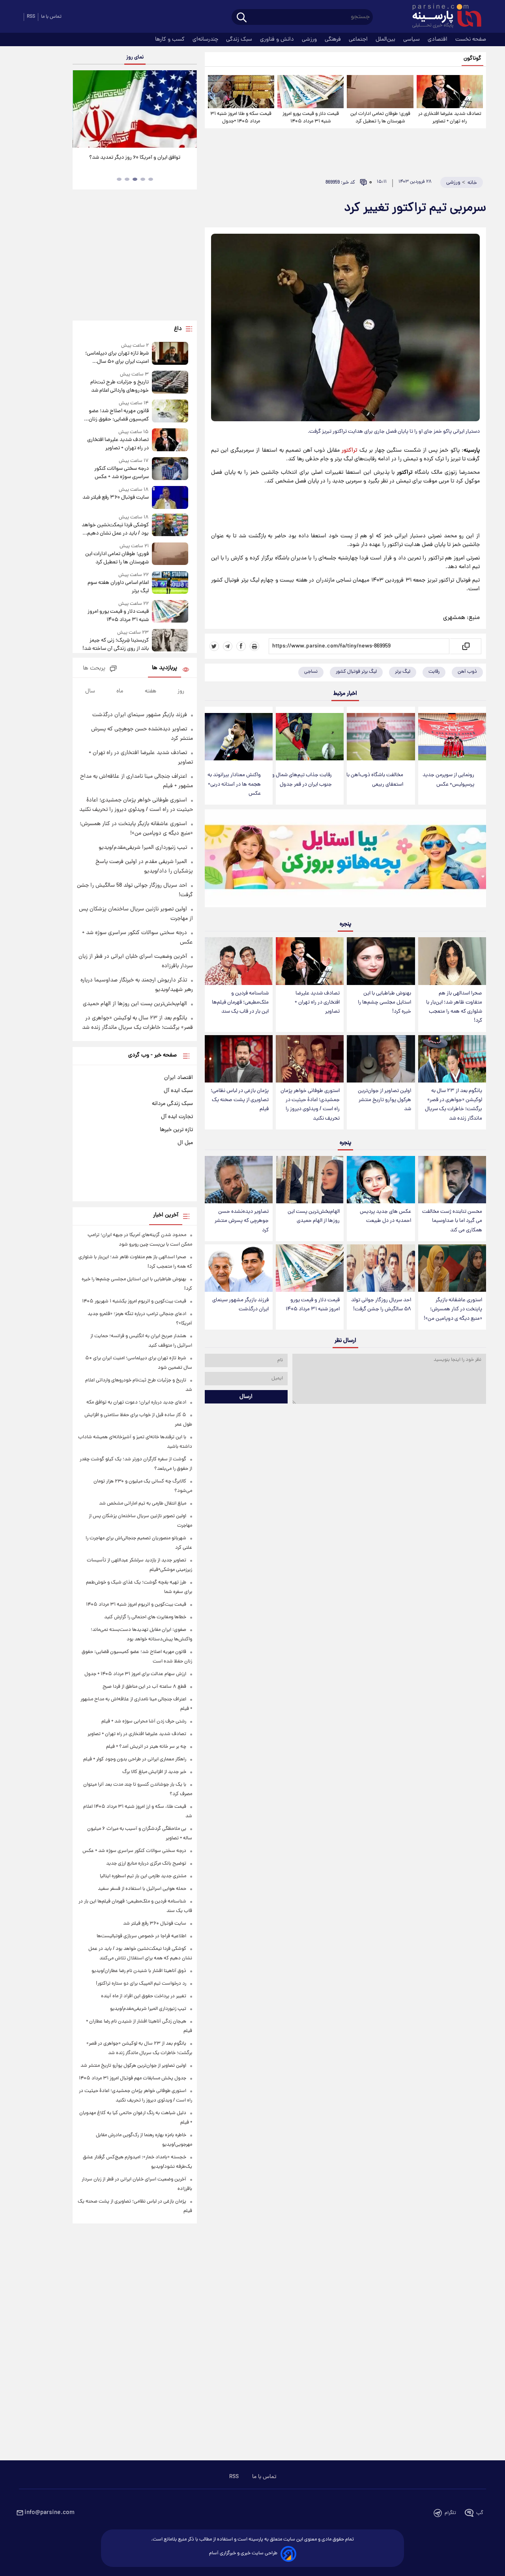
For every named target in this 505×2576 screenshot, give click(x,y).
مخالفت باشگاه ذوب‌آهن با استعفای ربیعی (375, 780)
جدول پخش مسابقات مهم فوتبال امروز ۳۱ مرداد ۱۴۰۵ (133, 2078)
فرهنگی (334, 39)
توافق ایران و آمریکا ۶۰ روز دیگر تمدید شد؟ (135, 158)
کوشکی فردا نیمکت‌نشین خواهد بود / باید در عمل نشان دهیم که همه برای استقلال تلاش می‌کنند (115, 529)
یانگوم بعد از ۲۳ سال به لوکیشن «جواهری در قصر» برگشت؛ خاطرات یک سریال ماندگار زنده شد (454, 1105)
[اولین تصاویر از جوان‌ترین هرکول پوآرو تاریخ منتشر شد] (381, 1059)
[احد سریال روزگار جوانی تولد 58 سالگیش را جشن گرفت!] (381, 1268)
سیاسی (412, 39)
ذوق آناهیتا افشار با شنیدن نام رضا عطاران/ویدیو (139, 1971)
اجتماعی (359, 39)
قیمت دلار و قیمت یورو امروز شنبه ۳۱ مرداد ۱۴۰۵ (311, 118)
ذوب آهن (467, 672)
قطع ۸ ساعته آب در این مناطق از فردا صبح (144, 1687)
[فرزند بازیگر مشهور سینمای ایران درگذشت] (239, 1268)
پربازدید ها (165, 668)
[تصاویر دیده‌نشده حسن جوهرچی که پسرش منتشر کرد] (239, 1180)
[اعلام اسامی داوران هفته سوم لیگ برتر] (170, 583)
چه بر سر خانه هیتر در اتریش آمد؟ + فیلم (146, 1747)
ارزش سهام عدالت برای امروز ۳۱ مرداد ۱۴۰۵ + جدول (135, 1674)
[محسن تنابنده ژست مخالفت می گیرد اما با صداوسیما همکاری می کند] (452, 1180)
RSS (31, 17)
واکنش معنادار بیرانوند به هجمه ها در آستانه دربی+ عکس (234, 784)
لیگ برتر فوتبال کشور (356, 672)
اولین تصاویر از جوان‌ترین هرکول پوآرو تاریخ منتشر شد (384, 1100)
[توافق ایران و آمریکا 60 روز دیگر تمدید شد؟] (135, 109)
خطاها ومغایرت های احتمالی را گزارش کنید (145, 1617)
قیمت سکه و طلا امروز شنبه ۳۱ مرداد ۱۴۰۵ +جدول (241, 118)
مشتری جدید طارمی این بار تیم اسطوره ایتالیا (143, 1876)
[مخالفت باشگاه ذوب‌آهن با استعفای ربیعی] (381, 737)
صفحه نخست (471, 39)
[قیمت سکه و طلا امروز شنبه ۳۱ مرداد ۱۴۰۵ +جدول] (241, 92)
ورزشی (310, 39)
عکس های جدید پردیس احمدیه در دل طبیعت (385, 1216)
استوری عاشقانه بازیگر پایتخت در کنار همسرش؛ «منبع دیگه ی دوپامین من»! (453, 1309)
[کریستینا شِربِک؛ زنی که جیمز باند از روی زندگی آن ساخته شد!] (170, 641)
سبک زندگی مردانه (172, 1104)
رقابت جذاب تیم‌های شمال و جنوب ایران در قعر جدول (302, 780)
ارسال (246, 1397)
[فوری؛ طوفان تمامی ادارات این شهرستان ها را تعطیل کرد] (380, 92)
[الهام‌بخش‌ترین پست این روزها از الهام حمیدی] (310, 1180)
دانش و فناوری (278, 39)
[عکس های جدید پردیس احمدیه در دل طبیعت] (381, 1180)
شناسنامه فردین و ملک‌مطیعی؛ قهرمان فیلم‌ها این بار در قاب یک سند (240, 1003)
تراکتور (349, 450)
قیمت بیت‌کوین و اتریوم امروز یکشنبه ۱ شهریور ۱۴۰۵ (134, 1301)
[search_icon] (242, 18)
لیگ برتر (403, 672)
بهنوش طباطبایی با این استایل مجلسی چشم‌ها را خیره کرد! (384, 1003)
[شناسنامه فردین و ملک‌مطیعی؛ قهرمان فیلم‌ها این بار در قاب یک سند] (239, 961)
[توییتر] (214, 646)
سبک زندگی (240, 39)
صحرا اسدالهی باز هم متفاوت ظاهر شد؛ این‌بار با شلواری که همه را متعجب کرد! (454, 1007)
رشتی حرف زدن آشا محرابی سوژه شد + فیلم (144, 1721)
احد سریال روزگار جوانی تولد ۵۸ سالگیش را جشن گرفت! (381, 1305)
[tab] (151, 179)
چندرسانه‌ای (206, 39)
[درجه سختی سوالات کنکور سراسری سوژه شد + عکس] (170, 469)
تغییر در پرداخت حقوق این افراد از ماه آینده (144, 1996)
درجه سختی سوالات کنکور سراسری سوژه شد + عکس (121, 473)
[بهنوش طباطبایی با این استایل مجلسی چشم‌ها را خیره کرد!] (381, 961)
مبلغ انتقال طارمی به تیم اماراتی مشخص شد (143, 1504)
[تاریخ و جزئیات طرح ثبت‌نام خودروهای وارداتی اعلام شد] (170, 383)
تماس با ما (51, 17)
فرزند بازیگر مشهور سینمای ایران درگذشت (240, 1305)
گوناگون (472, 59)
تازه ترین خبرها (176, 1130)
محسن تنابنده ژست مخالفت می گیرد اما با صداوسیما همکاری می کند (452, 1221)
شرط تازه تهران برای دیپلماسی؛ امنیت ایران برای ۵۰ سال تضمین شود (117, 358)
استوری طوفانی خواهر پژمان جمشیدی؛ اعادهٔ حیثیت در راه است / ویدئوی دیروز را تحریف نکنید (310, 1105)
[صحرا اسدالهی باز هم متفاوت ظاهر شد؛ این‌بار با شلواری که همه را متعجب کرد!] (452, 961)
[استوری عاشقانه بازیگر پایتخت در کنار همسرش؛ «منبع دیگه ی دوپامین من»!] (452, 1268)
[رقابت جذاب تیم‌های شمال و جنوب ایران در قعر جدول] (310, 737)
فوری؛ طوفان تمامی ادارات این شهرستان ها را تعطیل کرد (380, 118)
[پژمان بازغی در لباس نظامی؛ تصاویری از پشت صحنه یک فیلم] (239, 1059)
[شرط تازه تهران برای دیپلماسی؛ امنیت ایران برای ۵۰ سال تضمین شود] (170, 354)
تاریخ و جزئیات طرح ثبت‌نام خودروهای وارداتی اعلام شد (119, 386)
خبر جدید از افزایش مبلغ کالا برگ (154, 1772)
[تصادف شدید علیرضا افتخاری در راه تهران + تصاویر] (450, 92)
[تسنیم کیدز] (345, 860)
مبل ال (185, 1143)
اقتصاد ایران (179, 1078)
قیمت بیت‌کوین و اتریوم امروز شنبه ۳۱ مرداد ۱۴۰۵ (136, 1605)
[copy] (465, 646)
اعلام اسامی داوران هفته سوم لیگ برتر (118, 587)
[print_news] (254, 646)
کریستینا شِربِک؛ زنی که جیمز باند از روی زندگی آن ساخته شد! (115, 645)
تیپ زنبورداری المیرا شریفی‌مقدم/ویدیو (143, 848)
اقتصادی (438, 39)
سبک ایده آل (178, 1091)
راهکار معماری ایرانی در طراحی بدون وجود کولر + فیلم (135, 1759)
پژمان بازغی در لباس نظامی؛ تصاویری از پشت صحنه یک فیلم (240, 1100)
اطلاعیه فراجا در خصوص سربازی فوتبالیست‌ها (141, 1936)
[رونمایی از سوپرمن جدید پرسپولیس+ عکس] (452, 737)
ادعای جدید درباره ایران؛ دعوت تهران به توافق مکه (136, 1402)
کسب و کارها (171, 39)
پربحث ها (94, 669)
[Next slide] (188, 110)
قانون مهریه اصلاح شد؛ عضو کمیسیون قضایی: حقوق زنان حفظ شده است (119, 415)
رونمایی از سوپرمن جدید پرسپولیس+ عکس (448, 780)
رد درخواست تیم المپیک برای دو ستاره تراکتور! (141, 1984)
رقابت (434, 672)
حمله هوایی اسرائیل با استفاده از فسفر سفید (142, 1889)
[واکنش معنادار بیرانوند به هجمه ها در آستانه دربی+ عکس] (239, 737)
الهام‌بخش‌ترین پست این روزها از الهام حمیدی (314, 1216)
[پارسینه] (443, 17)
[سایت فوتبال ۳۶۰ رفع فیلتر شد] (170, 497)
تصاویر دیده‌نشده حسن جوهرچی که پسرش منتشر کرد (242, 1221)
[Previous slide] (82, 110)
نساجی (311, 672)
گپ (480, 2513)
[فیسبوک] (241, 646)
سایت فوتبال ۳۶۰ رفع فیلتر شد (115, 498)
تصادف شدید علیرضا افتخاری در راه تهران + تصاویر (450, 118)
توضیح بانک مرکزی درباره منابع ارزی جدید (146, 1864)
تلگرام (450, 2513)
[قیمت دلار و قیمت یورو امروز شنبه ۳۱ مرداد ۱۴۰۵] (310, 92)
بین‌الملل (386, 39)
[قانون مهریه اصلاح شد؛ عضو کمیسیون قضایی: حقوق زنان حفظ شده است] (170, 412)
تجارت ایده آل (177, 1117)
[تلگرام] (228, 646)
